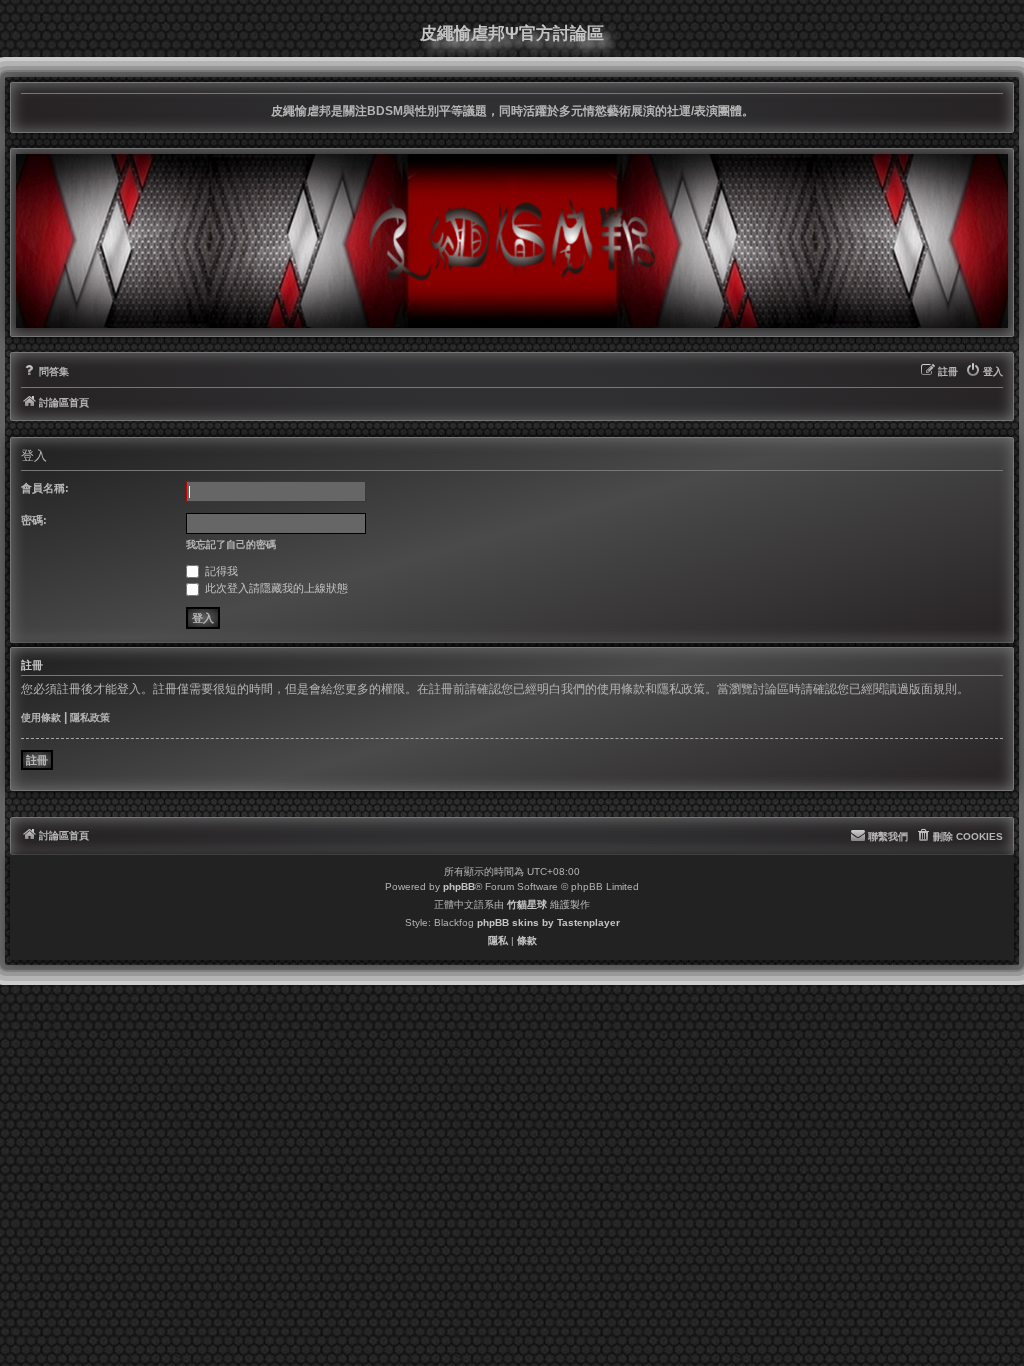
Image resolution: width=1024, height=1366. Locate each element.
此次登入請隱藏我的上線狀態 (275, 588)
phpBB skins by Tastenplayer (548, 922)
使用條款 (41, 717)
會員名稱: (45, 488)
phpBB (459, 886)
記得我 (220, 571)
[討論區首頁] (512, 241)
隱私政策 (90, 717)
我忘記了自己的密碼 (231, 544)
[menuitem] (45, 372)
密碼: (34, 520)
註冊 (37, 760)
